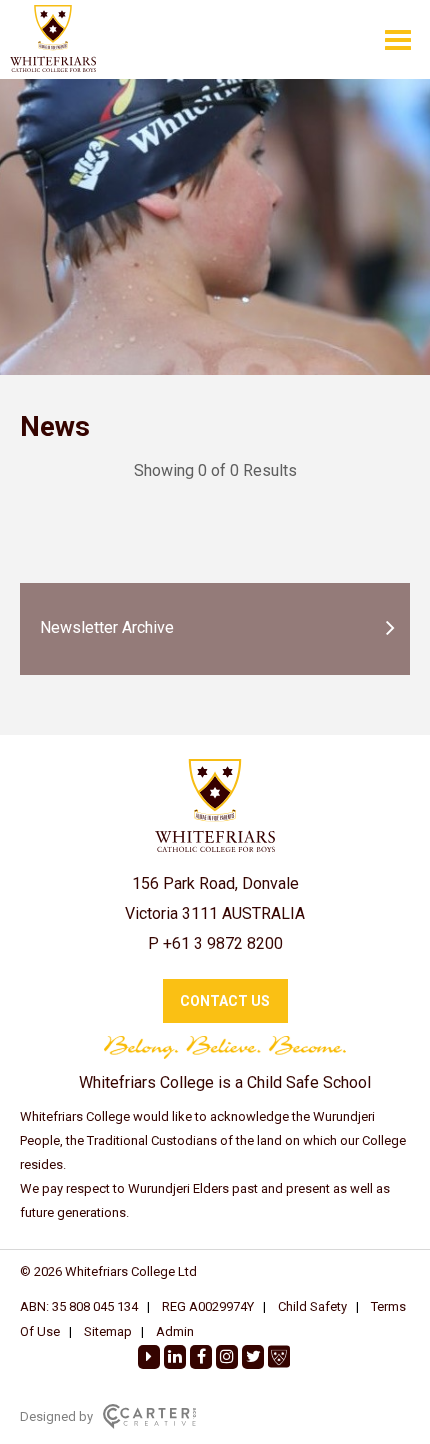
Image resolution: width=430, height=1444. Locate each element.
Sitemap (108, 1331)
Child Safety (312, 1306)
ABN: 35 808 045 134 (79, 1306)
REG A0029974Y (208, 1306)
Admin (175, 1331)
